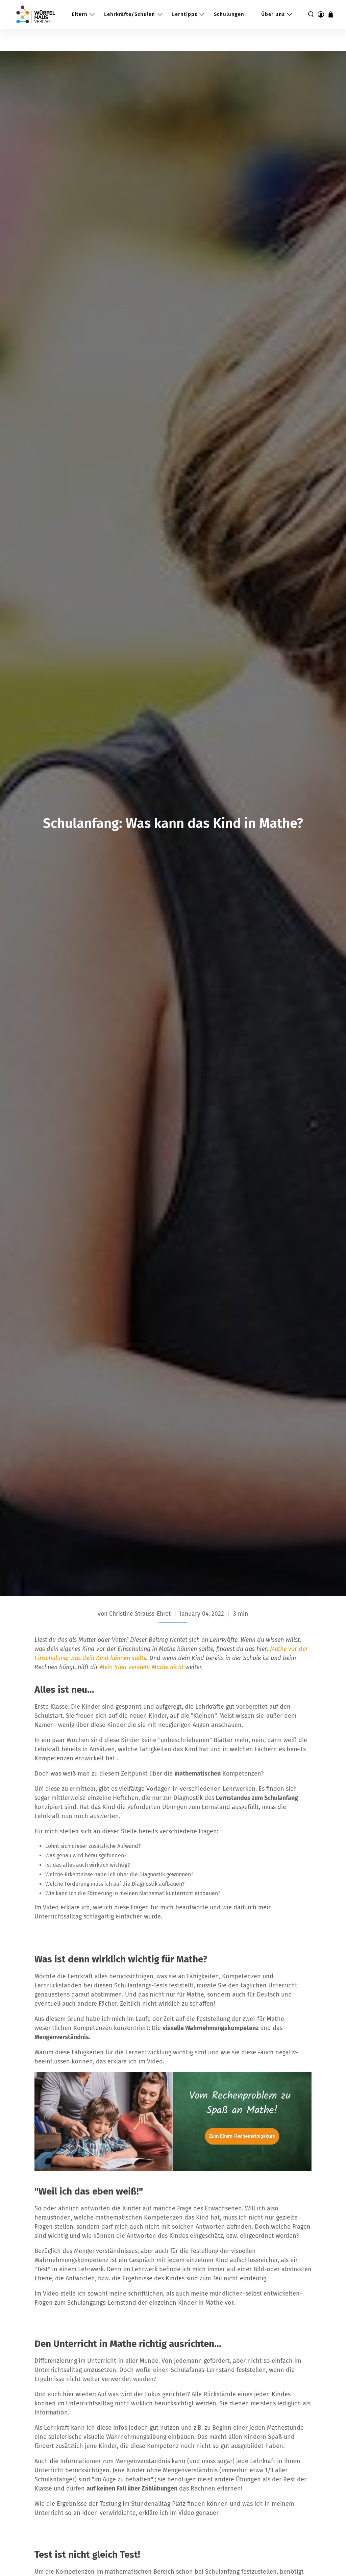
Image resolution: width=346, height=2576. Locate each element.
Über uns (273, 14)
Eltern (80, 14)
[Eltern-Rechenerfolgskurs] (173, 2169)
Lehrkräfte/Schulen (130, 14)
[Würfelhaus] (36, 14)
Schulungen (229, 14)
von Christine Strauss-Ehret (134, 1614)
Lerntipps (185, 14)
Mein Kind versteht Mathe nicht (142, 1667)
